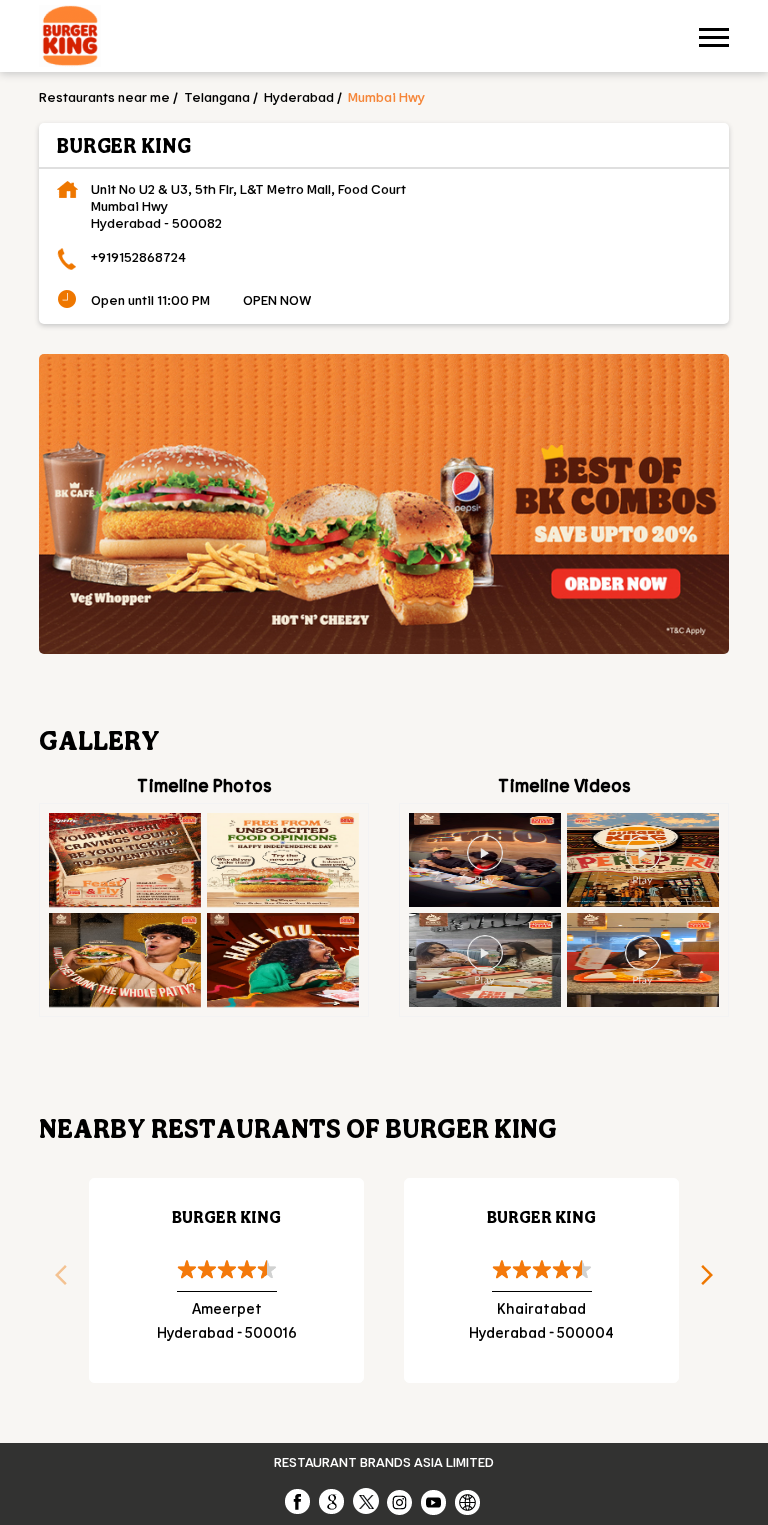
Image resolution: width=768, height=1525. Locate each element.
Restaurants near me (104, 96)
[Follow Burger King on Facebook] (299, 1501)
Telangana (217, 96)
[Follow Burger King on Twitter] (367, 1501)
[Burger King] (70, 38)
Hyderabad (299, 96)
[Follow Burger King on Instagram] (401, 1501)
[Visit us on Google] (333, 1501)
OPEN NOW (277, 299)
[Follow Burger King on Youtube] (435, 1501)
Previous (54, 1281)
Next (714, 1281)
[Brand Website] (469, 1501)
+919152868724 (138, 256)
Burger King (226, 1216)
